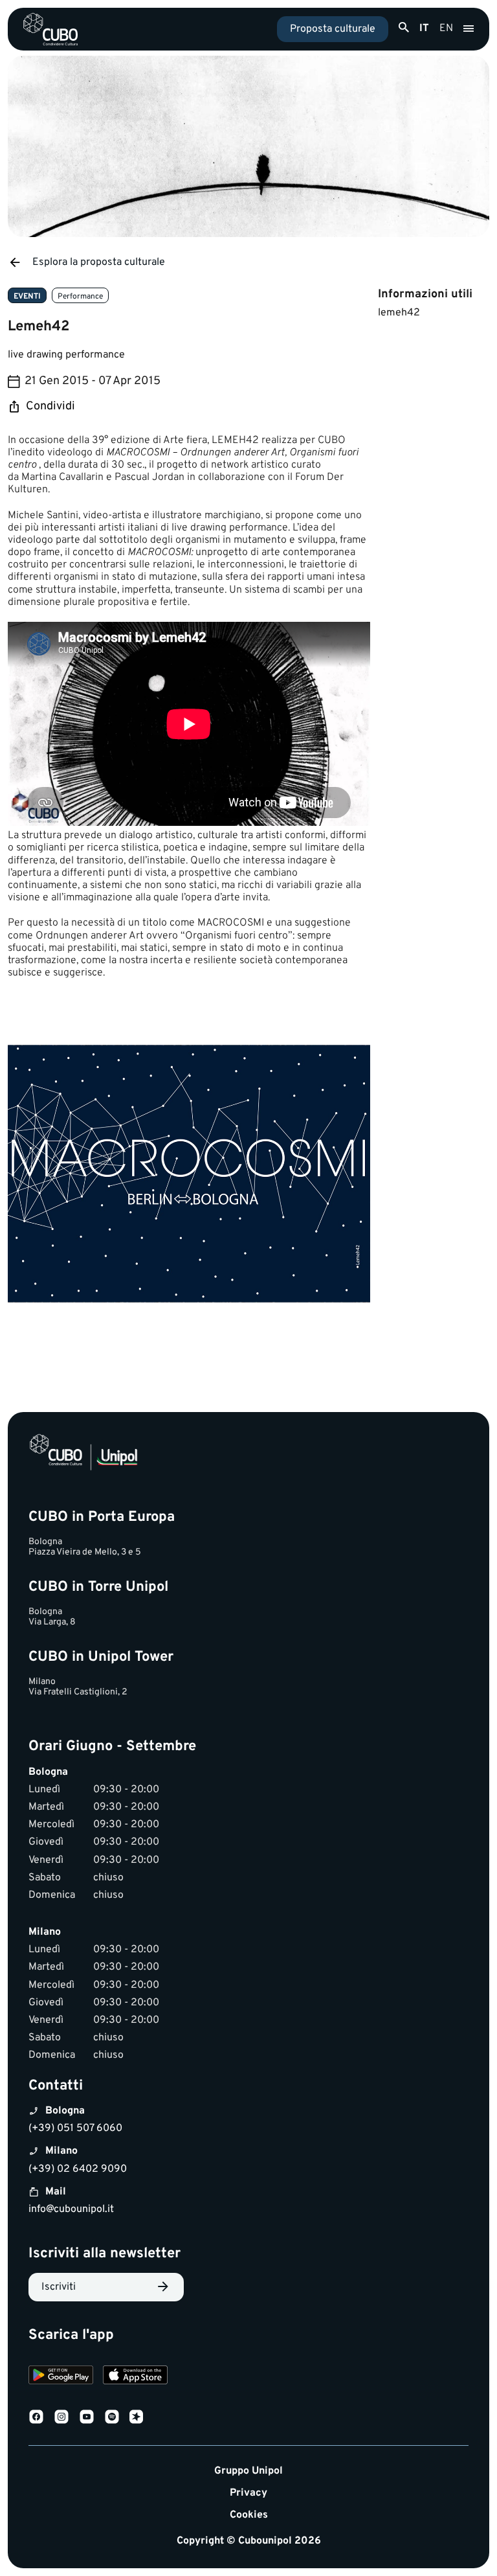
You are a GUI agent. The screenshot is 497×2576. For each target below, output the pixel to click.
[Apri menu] (469, 29)
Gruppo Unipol (248, 2471)
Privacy (248, 2493)
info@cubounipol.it (71, 2209)
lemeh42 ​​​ (400, 313)
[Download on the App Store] (135, 2377)
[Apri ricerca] (404, 28)
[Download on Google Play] (61, 2377)
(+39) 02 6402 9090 (78, 2169)
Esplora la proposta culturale (99, 262)
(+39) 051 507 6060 (75, 2128)
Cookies (249, 2515)
